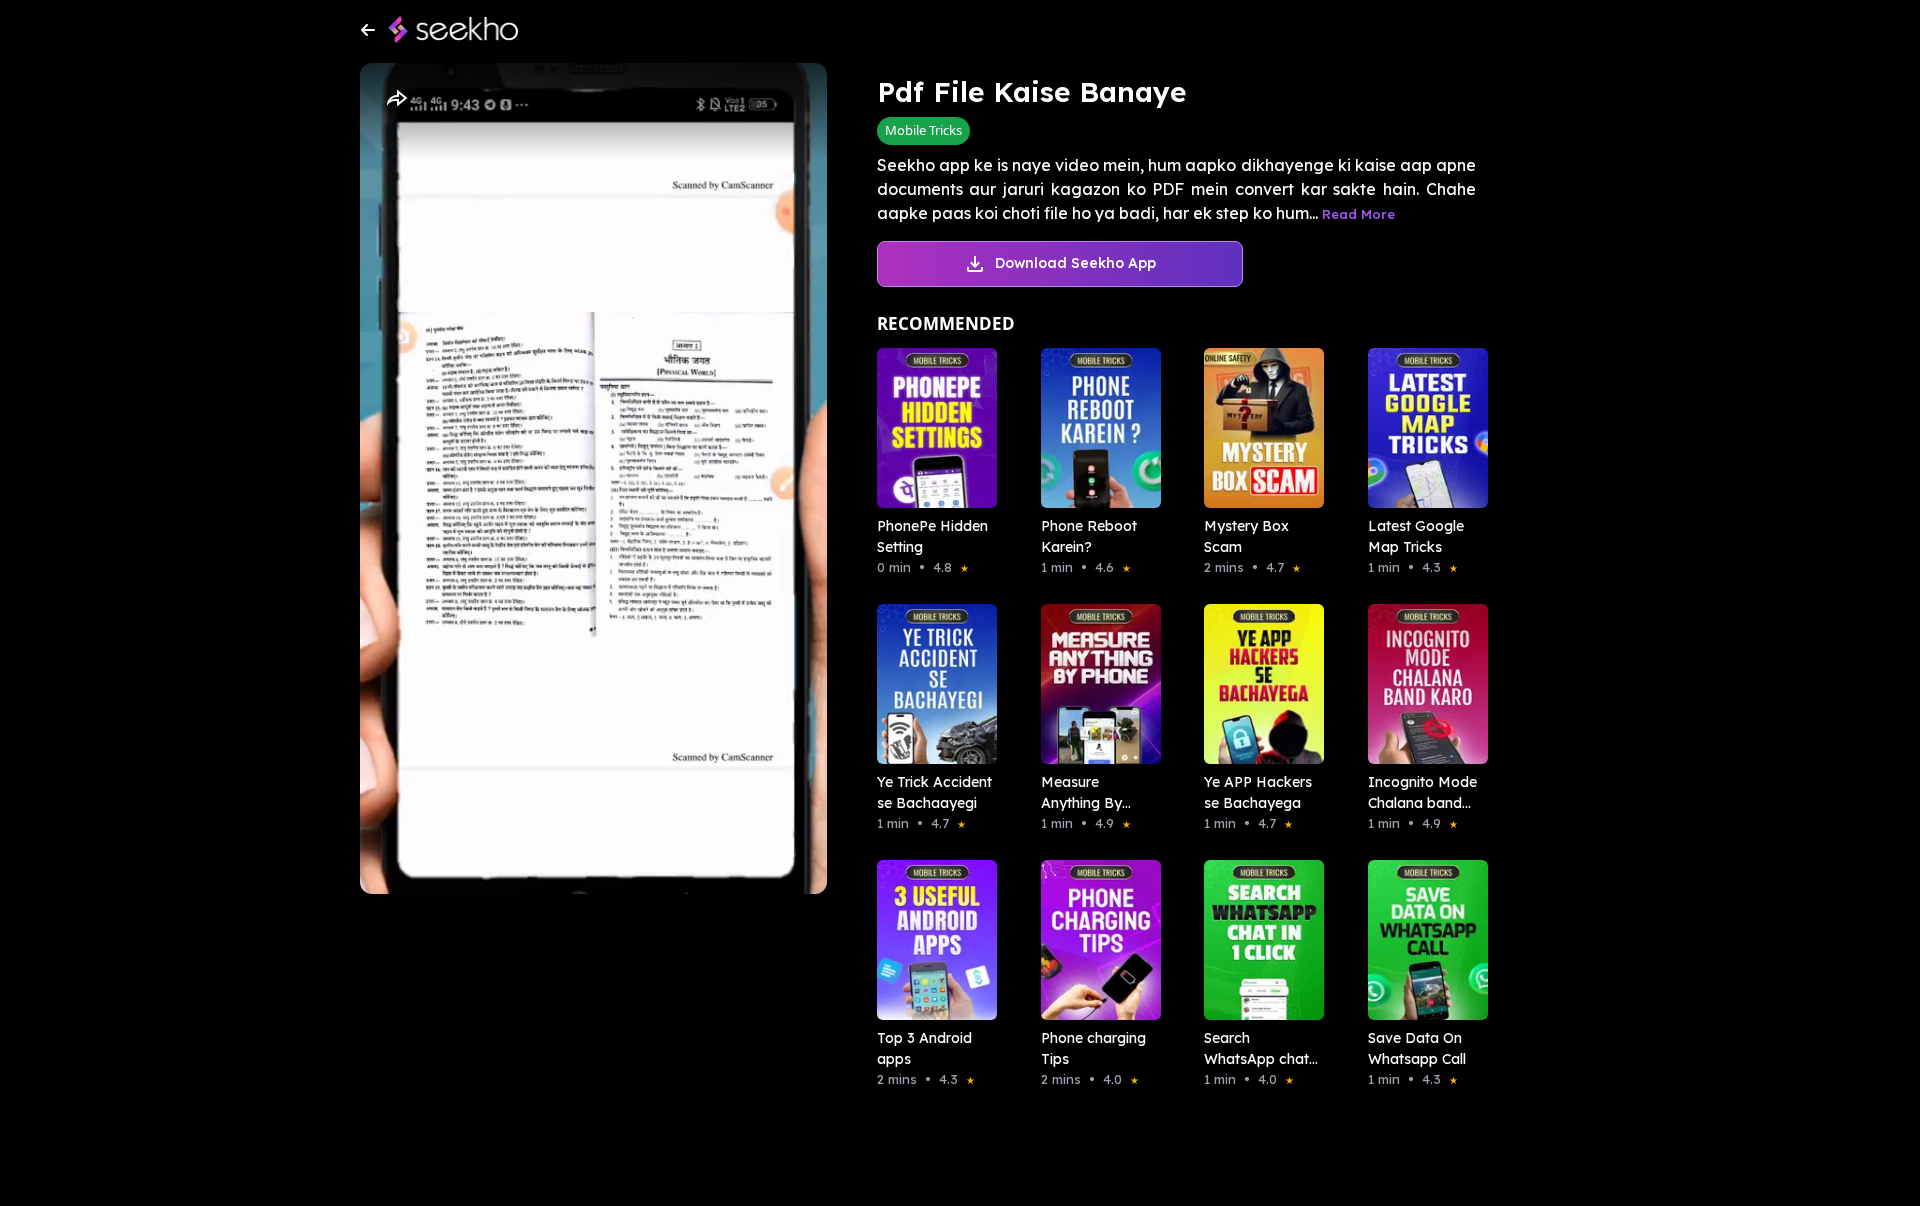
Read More (1358, 214)
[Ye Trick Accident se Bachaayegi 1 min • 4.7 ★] (931, 684)
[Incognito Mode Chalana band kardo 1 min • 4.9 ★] (1422, 684)
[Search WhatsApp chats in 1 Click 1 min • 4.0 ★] (1258, 940)
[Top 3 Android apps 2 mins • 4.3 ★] (931, 940)
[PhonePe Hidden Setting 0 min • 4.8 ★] (931, 428)
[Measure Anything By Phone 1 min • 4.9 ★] (1095, 684)
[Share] (396, 99)
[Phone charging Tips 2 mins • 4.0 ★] (1095, 940)
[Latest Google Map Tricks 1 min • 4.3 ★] (1422, 428)
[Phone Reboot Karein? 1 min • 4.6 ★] (1095, 428)
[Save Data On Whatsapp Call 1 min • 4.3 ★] (1422, 940)
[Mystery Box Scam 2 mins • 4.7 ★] (1258, 428)
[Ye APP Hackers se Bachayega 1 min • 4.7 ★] (1258, 684)
